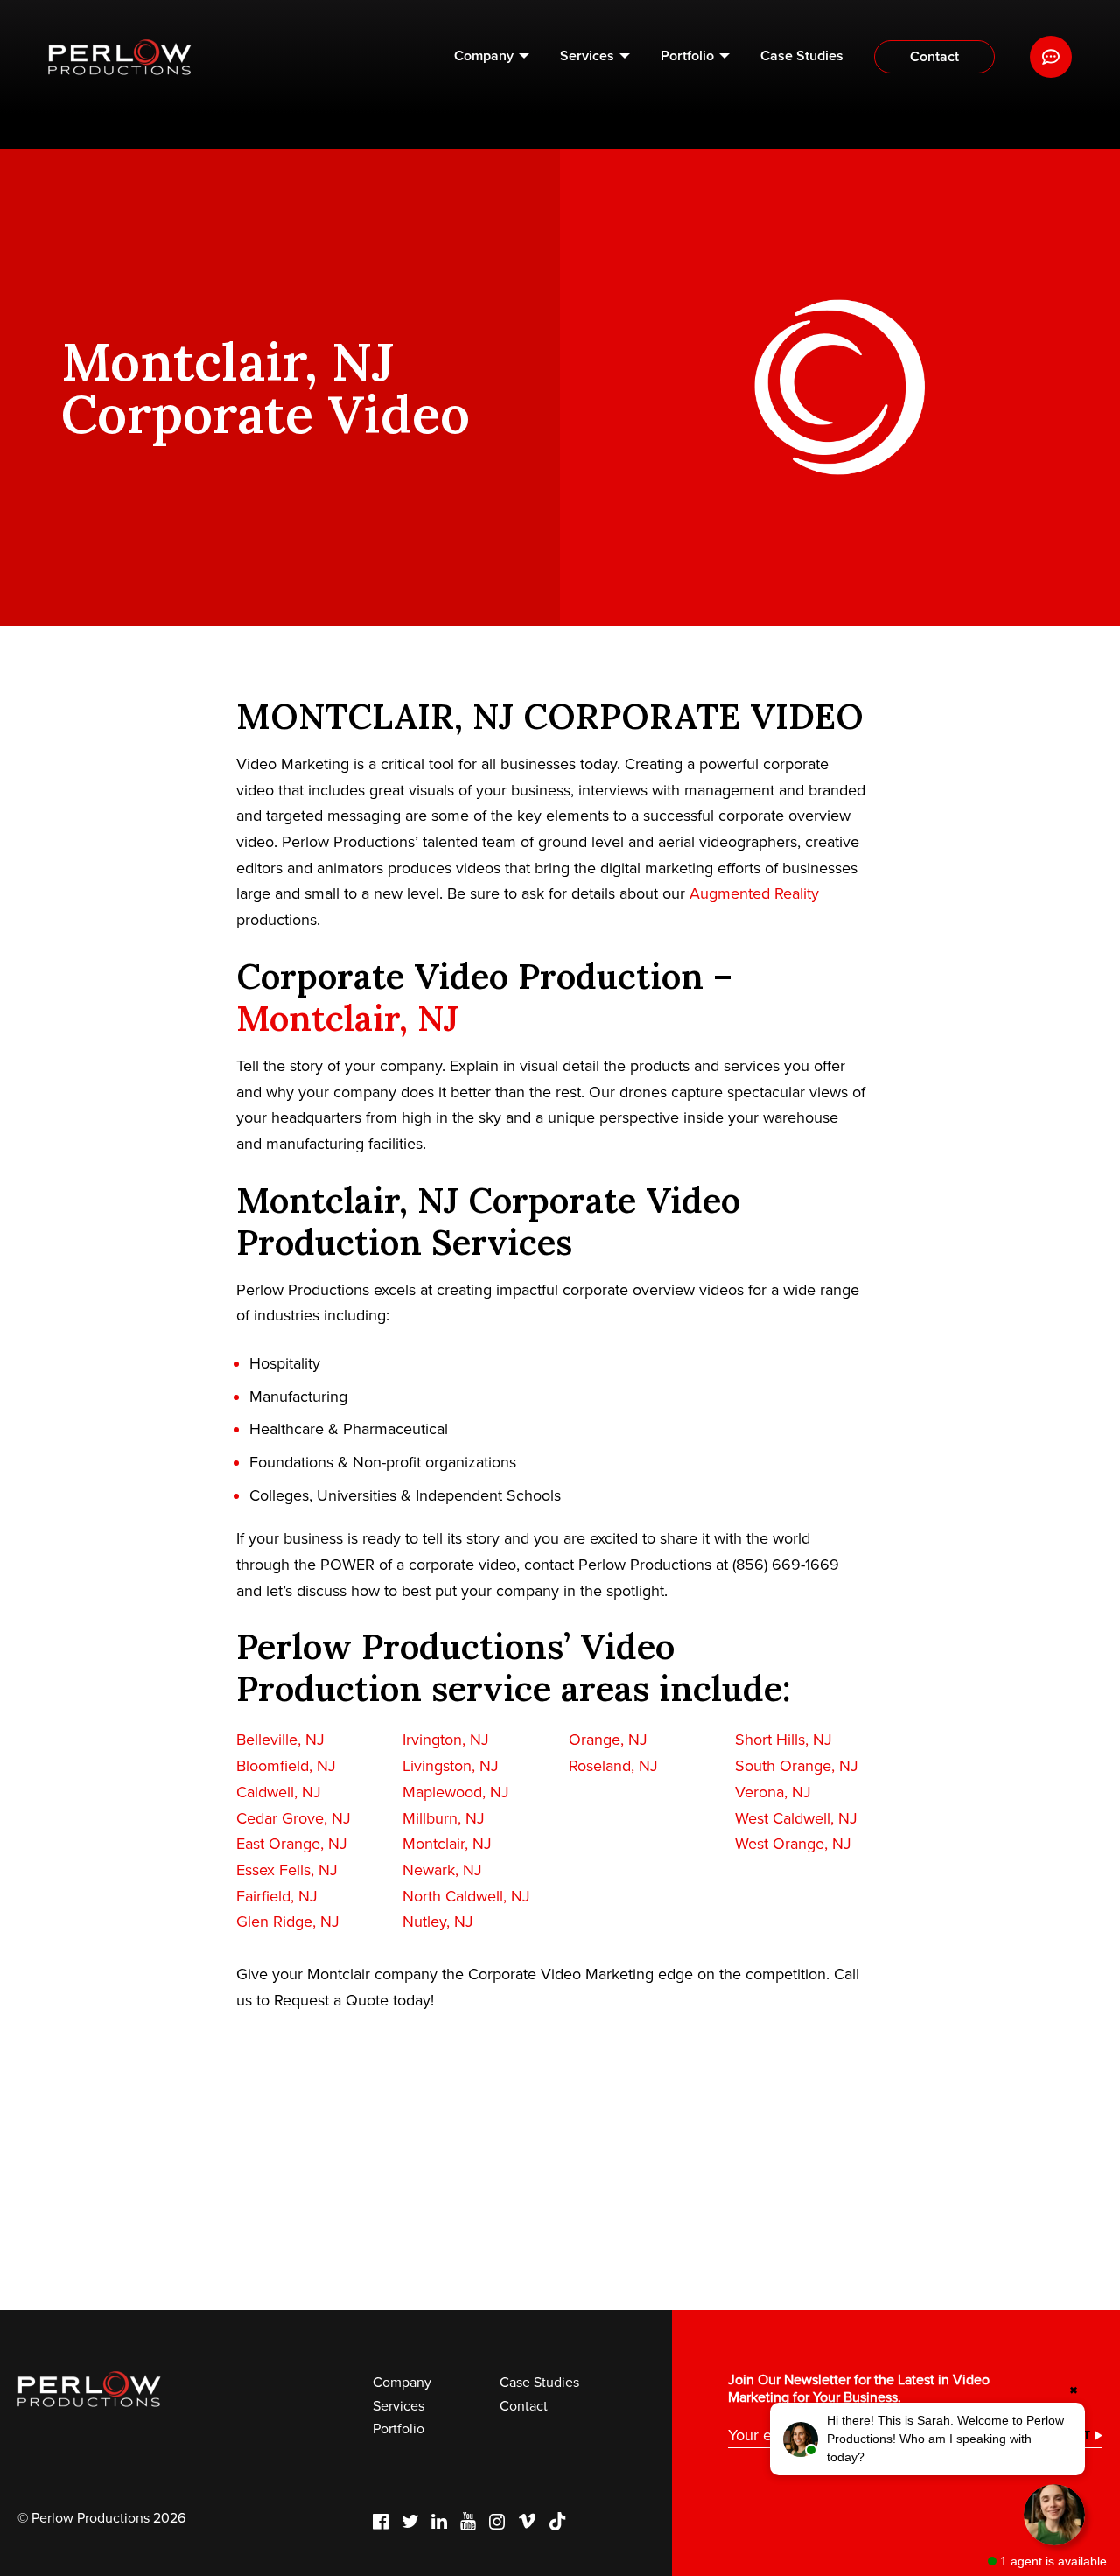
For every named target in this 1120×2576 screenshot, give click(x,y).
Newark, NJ (442, 1870)
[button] (927, 2439)
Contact (934, 57)
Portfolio (687, 56)
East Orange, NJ (292, 1844)
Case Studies (802, 56)
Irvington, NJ (446, 1739)
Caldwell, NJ (279, 1792)
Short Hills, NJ (784, 1739)
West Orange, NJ (793, 1844)
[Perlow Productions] (120, 57)
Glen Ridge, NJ (288, 1921)
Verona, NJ (773, 1792)
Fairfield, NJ (277, 1896)
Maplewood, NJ (456, 1792)
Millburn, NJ (444, 1818)
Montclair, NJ (347, 1018)
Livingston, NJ (451, 1766)
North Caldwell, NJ (466, 1896)
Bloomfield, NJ (286, 1766)
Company (484, 56)
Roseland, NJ (613, 1766)
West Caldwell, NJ (796, 1818)
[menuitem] (492, 57)
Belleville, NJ (280, 1739)
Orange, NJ (608, 1739)
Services (587, 56)
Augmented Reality (754, 893)
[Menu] (1051, 57)
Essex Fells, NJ (287, 1870)
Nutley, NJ (438, 1921)
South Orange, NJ (797, 1766)
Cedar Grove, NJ (294, 1818)
